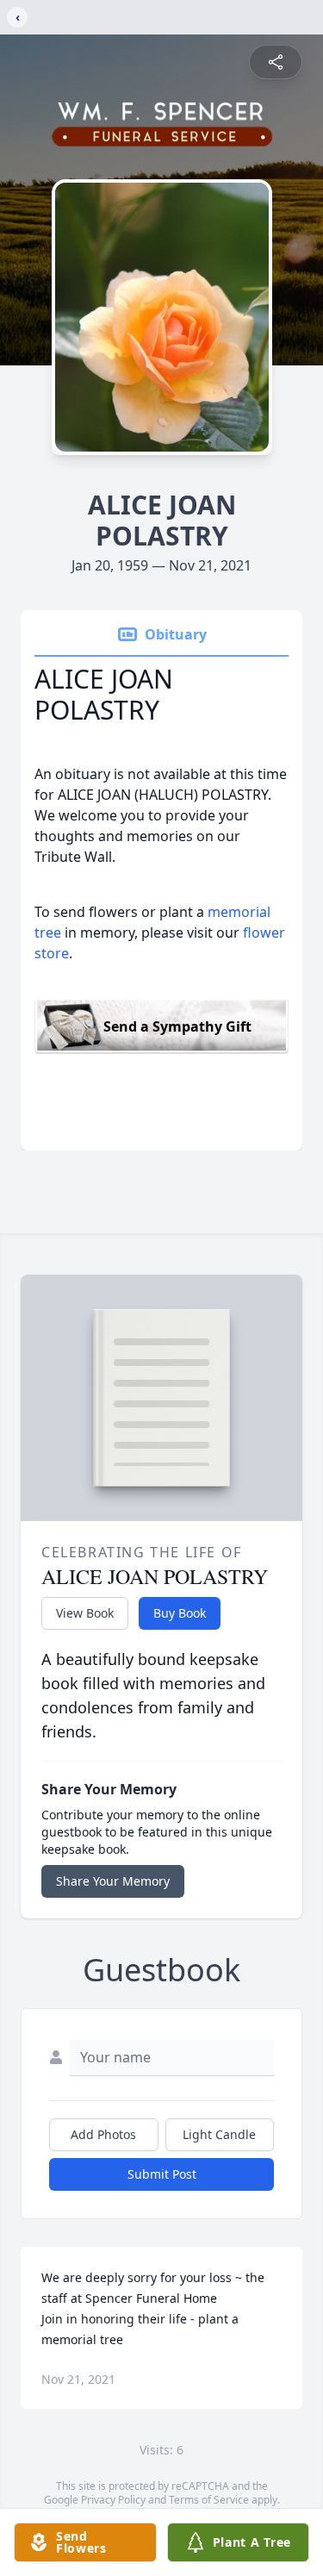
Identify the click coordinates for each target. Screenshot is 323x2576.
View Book (85, 1613)
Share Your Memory (113, 1881)
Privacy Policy (113, 2500)
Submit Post (162, 2174)
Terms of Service (209, 2500)
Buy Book (180, 1613)
